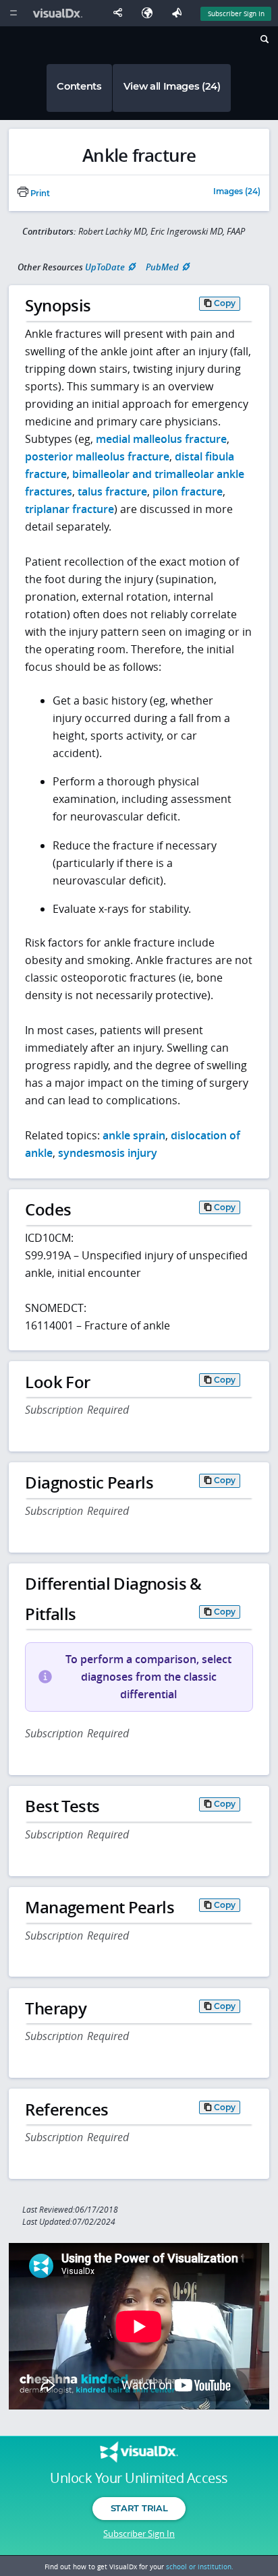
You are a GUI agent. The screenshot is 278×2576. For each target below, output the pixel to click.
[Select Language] (150, 13)
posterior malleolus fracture (97, 456)
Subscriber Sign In (236, 13)
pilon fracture (188, 491)
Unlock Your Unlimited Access (139, 2478)
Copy (225, 303)
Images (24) (237, 192)
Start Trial (139, 2508)
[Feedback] (179, 13)
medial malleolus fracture (161, 439)
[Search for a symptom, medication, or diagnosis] (263, 41)
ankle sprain (134, 1135)
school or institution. (200, 2567)
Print (39, 193)
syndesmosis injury (108, 1153)
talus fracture (112, 491)
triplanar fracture (69, 509)
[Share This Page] (121, 13)
